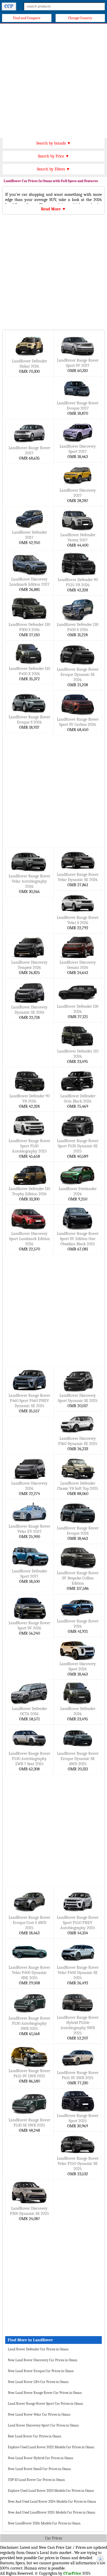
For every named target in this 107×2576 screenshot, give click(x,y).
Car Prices (54, 2538)
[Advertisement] (53, 80)
